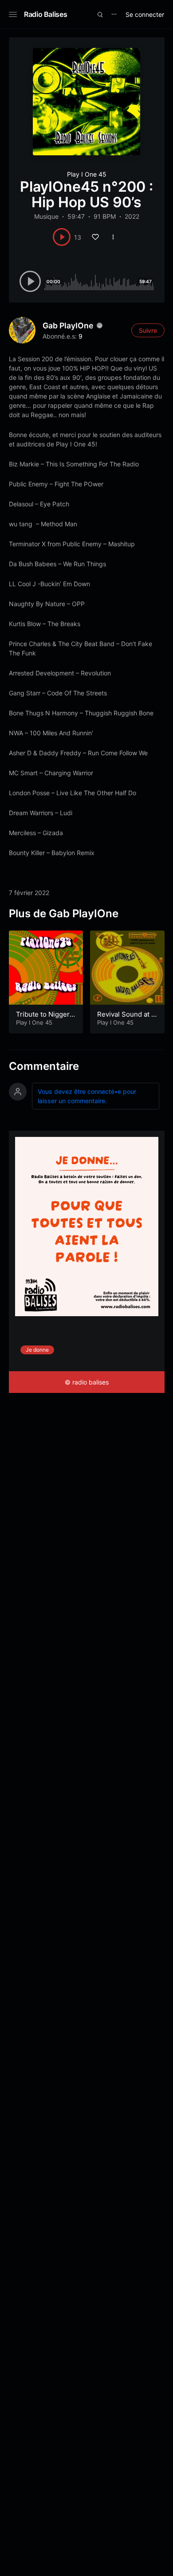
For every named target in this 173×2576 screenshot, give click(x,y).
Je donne (37, 1350)
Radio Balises (45, 14)
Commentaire (44, 1066)
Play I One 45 (87, 174)
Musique (46, 216)
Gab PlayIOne (68, 325)
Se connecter (145, 14)
